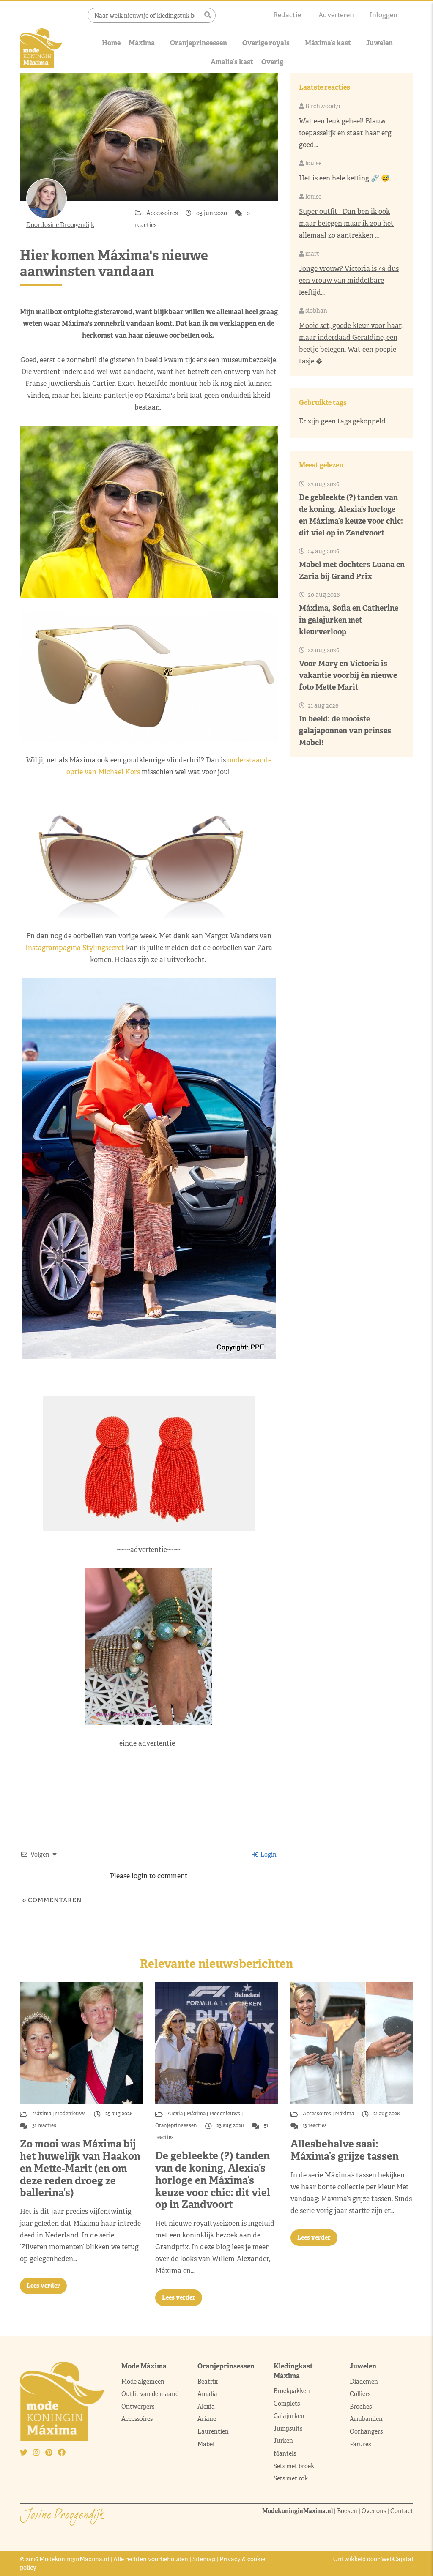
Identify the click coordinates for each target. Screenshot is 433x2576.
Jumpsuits (288, 2428)
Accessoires (163, 213)
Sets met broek (294, 2466)
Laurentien (213, 2431)
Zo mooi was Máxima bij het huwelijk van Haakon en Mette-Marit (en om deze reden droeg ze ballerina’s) (80, 2168)
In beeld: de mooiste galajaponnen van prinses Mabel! (345, 731)
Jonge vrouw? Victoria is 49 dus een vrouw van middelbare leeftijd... (349, 280)
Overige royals (266, 43)
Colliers (360, 2394)
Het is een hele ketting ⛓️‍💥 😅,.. (346, 178)
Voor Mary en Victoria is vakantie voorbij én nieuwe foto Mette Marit (348, 675)
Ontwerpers (138, 2407)
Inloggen (384, 15)
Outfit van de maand (151, 2394)
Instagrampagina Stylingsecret (75, 948)
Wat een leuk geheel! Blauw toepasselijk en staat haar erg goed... (345, 133)
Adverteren (336, 15)
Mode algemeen (143, 2382)
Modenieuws (70, 2114)
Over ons (374, 2511)
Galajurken (289, 2416)
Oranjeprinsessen (199, 43)
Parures (360, 2444)
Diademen (364, 2382)
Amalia (207, 2394)
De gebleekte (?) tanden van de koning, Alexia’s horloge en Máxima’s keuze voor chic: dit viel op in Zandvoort (213, 2180)
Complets (287, 2404)
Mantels (285, 2453)
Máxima (142, 43)
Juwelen (380, 43)
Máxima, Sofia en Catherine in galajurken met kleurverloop (349, 620)
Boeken (347, 2511)
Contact (402, 2511)
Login (268, 1855)
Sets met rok (291, 2478)
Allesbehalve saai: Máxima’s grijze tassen (345, 2150)
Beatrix (208, 2382)
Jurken (283, 2441)
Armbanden (366, 2419)
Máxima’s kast (328, 43)
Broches (361, 2407)
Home (111, 43)
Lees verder (43, 2286)
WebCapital (397, 2559)
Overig (272, 62)
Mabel (206, 2444)
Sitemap (204, 2559)
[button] (208, 15)
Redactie (287, 15)
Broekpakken (292, 2391)
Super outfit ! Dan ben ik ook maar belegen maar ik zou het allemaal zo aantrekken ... (346, 223)
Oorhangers (366, 2431)
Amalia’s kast (232, 62)
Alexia (176, 2114)
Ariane (207, 2419)
